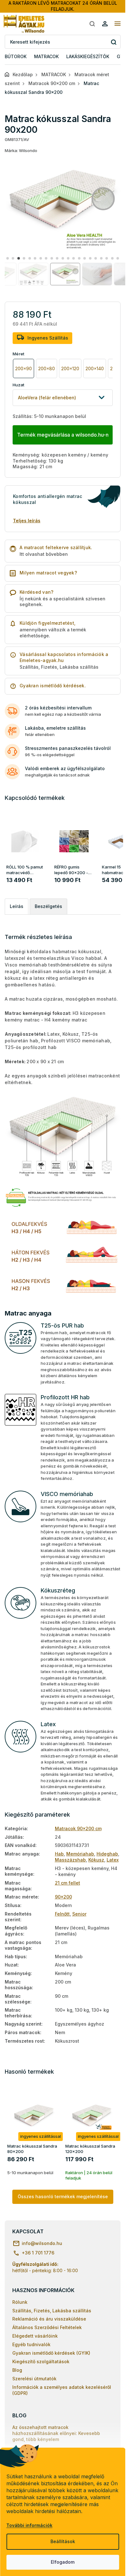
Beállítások (63, 2541)
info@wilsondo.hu (42, 2243)
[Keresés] (92, 24)
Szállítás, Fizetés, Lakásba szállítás (52, 2311)
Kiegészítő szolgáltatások (41, 2361)
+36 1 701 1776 (38, 2253)
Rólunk (20, 2302)
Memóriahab (80, 1854)
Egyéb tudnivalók (31, 2344)
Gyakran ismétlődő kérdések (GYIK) (51, 2353)
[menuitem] (16, 57)
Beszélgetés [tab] (48, 906)
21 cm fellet (68, 1883)
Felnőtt (62, 1914)
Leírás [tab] (17, 906)
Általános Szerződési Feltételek (47, 2327)
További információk (29, 2525)
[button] (7, 258)
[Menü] (117, 24)
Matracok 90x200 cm (78, 1828)
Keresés (113, 42)
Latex (113, 1860)
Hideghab (107, 1854)
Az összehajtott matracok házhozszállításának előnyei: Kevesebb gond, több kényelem (56, 2433)
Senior (79, 1914)
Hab (59, 1854)
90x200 (63, 1897)
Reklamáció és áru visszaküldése (49, 2319)
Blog (17, 2370)
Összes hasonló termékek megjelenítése (63, 2196)
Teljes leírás (27, 521)
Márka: (21, 150)
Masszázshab (70, 1860)
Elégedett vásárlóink (35, 2336)
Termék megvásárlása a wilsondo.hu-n (63, 435)
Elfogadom (63, 2562)
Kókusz (96, 1860)
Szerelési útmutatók (34, 2379)
